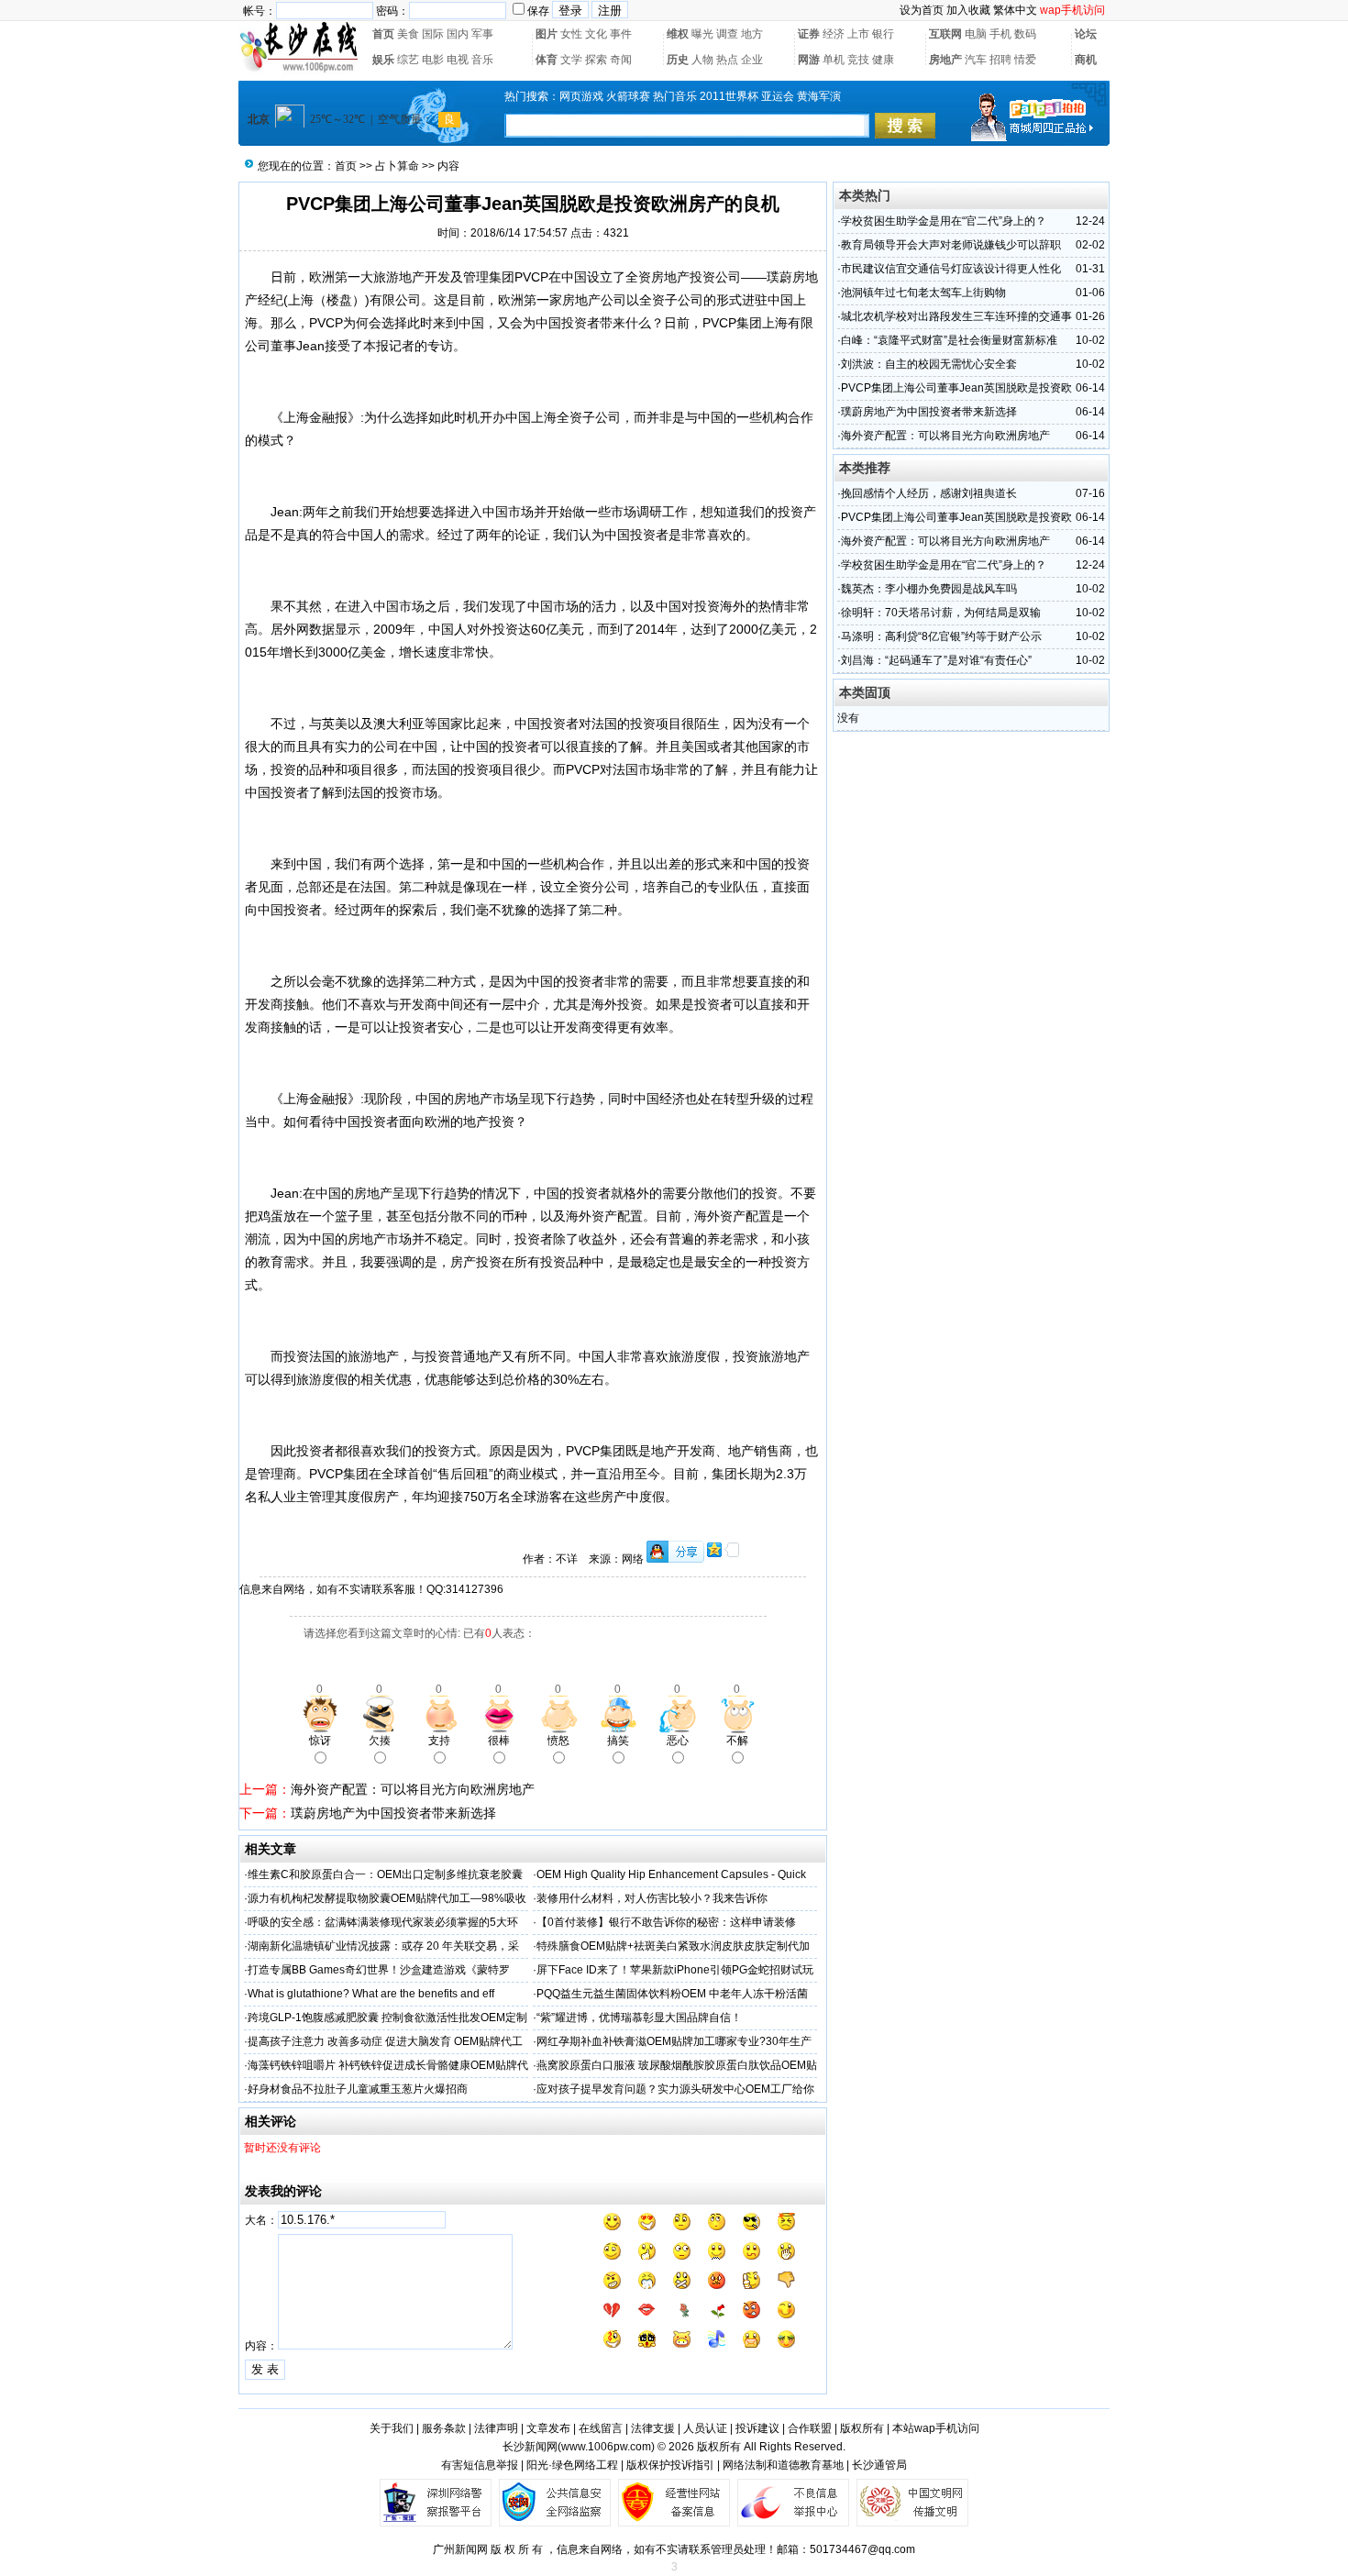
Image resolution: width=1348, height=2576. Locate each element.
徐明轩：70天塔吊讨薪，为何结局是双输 (941, 613)
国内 (458, 34)
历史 (678, 60)
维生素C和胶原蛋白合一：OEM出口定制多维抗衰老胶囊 (385, 1874)
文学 (571, 60)
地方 (752, 34)
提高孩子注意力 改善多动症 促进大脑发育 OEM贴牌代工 (385, 2041)
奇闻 (621, 60)
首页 (383, 34)
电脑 (976, 34)
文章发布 (548, 2428)
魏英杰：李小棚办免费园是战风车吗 (929, 589)
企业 (752, 60)
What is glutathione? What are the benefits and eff (371, 1994)
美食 (408, 34)
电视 (458, 60)
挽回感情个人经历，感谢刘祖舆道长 (929, 493)
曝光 (702, 34)
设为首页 (922, 10)
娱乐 (383, 60)
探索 (596, 60)
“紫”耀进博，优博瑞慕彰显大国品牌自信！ (639, 2018)
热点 (727, 60)
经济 (834, 34)
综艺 (408, 60)
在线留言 (601, 2428)
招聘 (1000, 60)
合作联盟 (810, 2428)
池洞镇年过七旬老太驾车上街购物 (923, 293)
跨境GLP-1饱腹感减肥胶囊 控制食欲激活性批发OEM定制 (387, 2018)
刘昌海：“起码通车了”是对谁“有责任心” (936, 660)
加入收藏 (968, 10)
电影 (433, 60)
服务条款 (444, 2428)
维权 (678, 34)
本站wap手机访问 (936, 2428)
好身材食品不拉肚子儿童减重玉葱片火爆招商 (358, 2089)
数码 (1025, 34)
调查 (727, 34)
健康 (883, 60)
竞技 (858, 60)
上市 (858, 34)
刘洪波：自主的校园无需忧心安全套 (929, 364)
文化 (596, 34)
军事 (482, 34)
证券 (809, 34)
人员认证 (705, 2428)
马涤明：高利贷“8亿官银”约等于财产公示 (941, 636)
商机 (1086, 60)
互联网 (945, 34)
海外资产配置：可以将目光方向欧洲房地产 (413, 1789)
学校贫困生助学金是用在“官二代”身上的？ (944, 221)
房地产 (945, 60)
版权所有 (862, 2428)
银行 (883, 34)
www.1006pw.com (606, 2447)
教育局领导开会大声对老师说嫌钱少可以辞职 (951, 245)
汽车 (976, 60)
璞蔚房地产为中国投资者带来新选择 (393, 1813)
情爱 (1025, 60)
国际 (433, 34)
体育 (547, 60)
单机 (834, 60)
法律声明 (496, 2428)
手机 (1000, 34)
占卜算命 (397, 166)
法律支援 (653, 2428)
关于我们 (392, 2428)
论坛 (1086, 34)
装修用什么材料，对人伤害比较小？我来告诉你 (652, 1898)
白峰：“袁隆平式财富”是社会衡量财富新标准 (949, 340)
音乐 (482, 60)
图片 (547, 34)
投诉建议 (757, 2428)
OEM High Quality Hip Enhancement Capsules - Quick (671, 1874)
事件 (621, 34)
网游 (809, 60)
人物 (702, 60)
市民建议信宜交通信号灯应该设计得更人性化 (951, 269)
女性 (571, 34)
